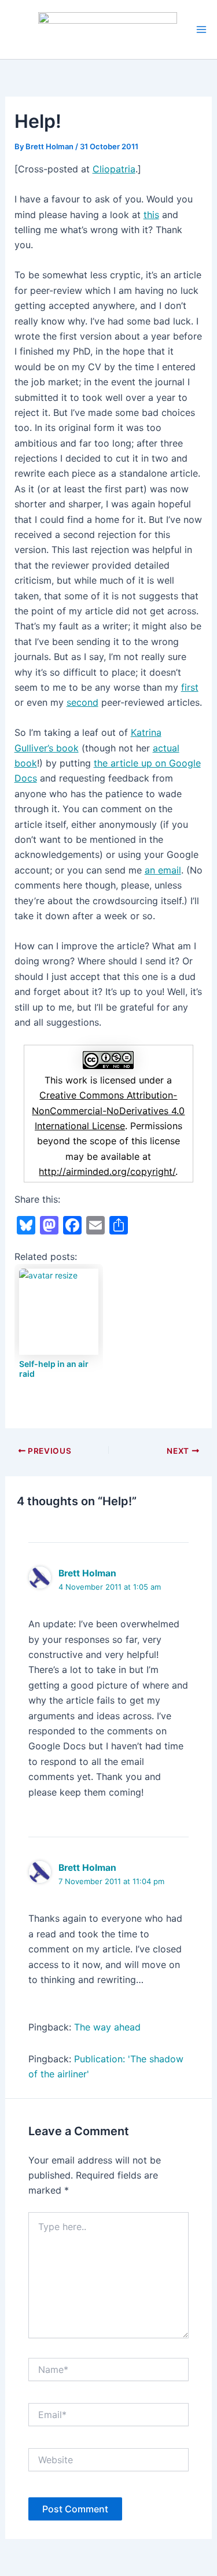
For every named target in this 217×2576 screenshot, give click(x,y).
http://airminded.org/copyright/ (107, 1171)
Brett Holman (87, 1573)
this (151, 215)
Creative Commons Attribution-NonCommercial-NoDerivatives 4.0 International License (108, 1110)
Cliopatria (114, 169)
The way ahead (107, 2027)
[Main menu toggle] (201, 30)
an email (163, 870)
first (190, 687)
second (82, 702)
